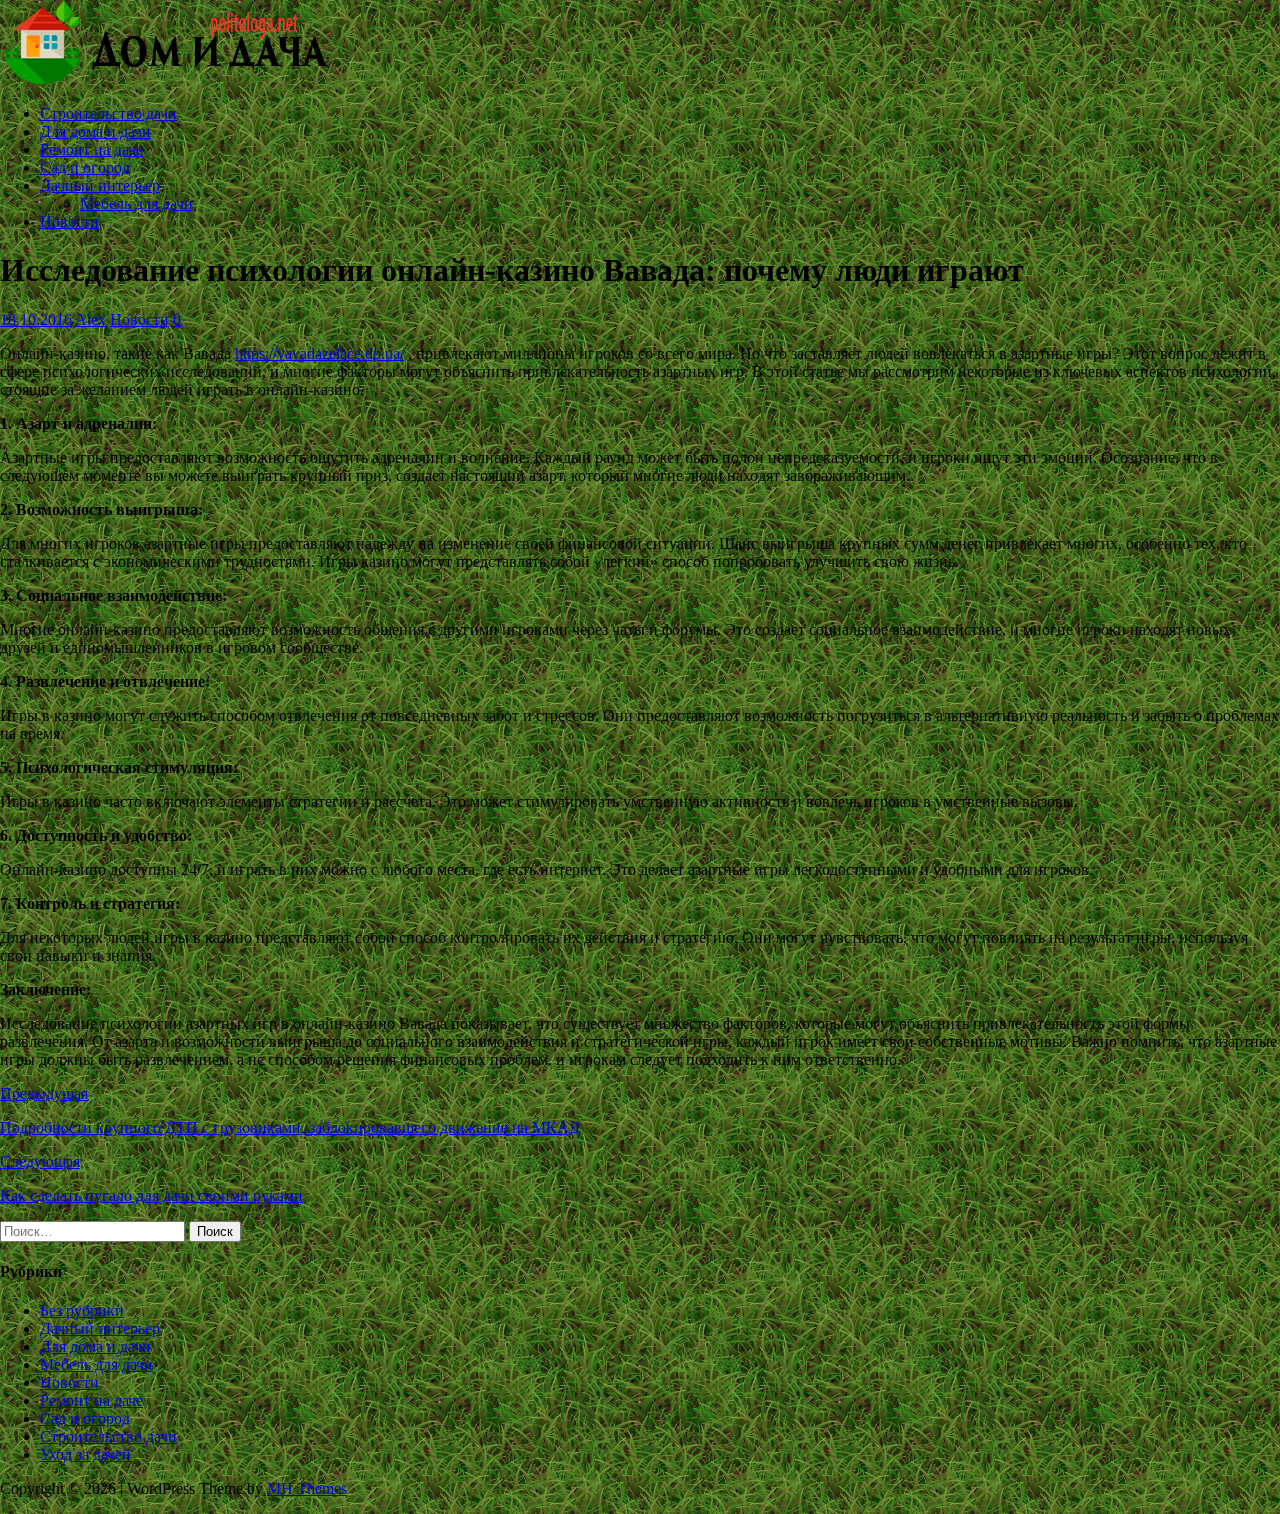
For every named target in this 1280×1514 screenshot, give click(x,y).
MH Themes (307, 1488)
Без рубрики (82, 1310)
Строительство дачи (108, 113)
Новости (69, 221)
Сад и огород (85, 167)
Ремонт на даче (91, 149)
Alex (90, 319)
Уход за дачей (85, 1454)
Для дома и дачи (95, 131)
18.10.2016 (36, 319)
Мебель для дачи (136, 203)
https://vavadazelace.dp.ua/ (319, 353)
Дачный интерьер (100, 185)
